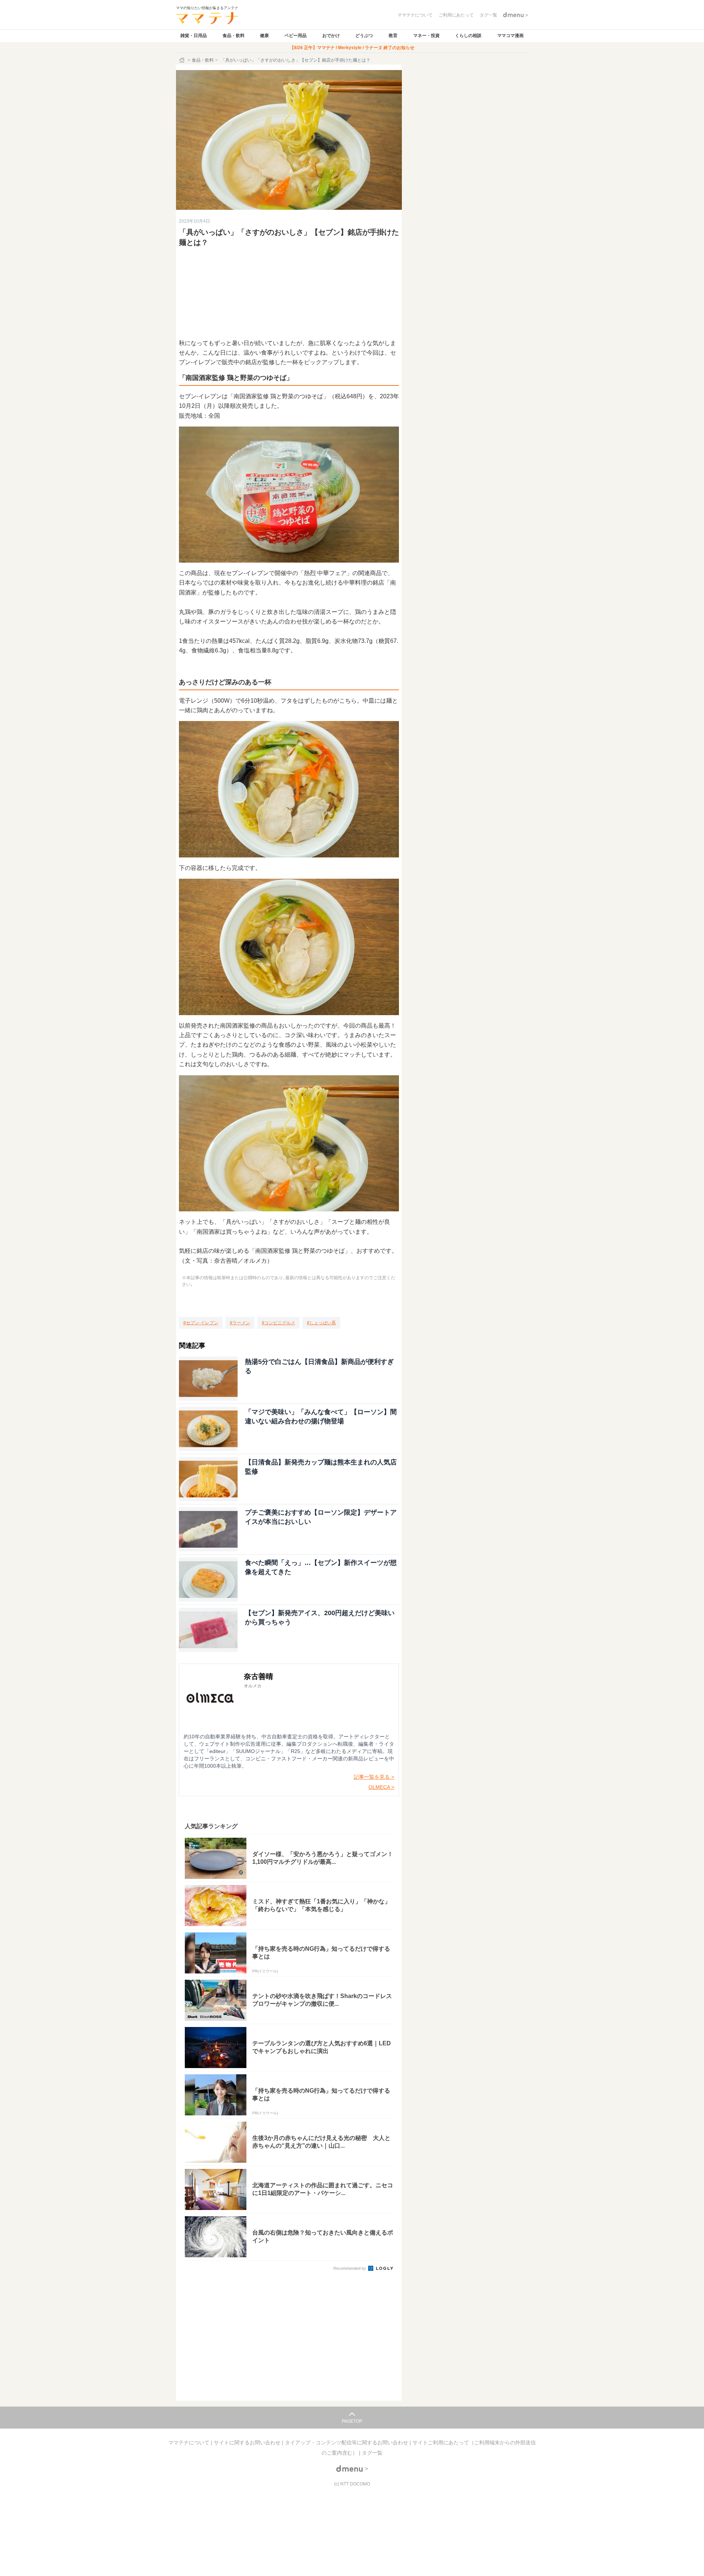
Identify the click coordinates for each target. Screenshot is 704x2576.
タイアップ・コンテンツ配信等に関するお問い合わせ (347, 2443)
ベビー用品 (296, 36)
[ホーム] (183, 60)
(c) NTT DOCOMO (352, 2484)
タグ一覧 (372, 2453)
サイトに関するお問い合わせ (248, 2443)
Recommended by (350, 2268)
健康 (264, 36)
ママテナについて (190, 2443)
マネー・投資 (426, 36)
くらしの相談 (468, 36)
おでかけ (331, 36)
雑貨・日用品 (194, 36)
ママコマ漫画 (510, 36)
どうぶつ (364, 36)
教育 (393, 36)
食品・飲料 (234, 36)
